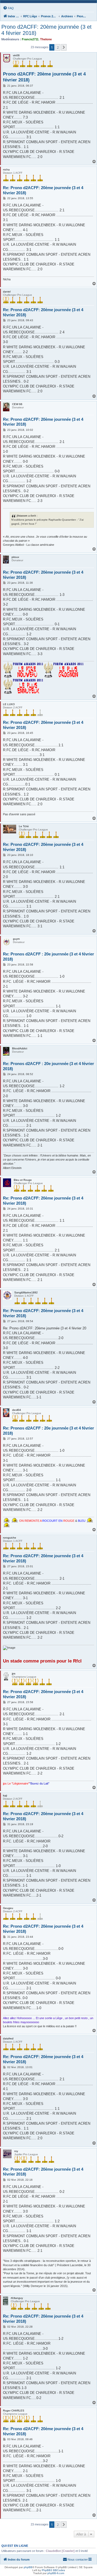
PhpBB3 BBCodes (53, 2570)
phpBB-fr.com (56, 2573)
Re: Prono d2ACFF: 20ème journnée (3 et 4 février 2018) (43, 190)
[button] (64, 47)
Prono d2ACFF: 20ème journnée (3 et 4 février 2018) (46, 30)
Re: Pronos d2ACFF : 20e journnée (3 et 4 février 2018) (48, 957)
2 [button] (58, 47)
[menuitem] (8, 8)
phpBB (28, 2567)
